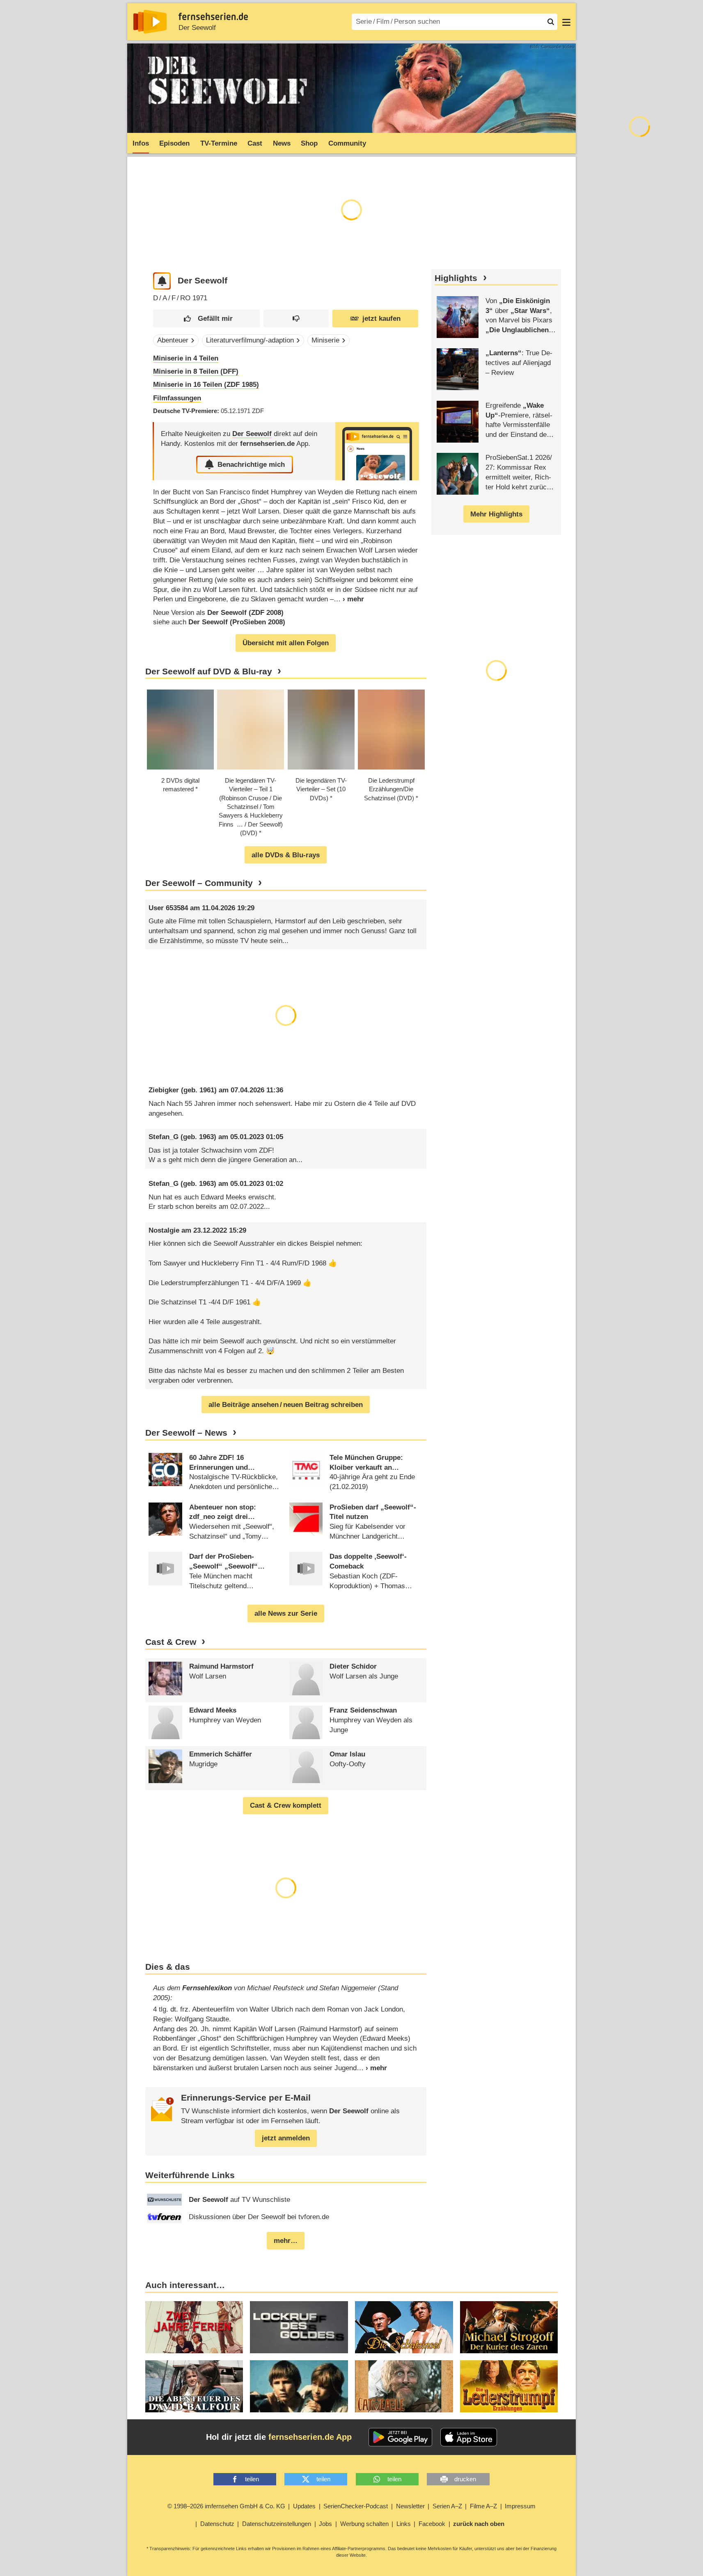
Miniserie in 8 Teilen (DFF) (196, 371)
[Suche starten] (551, 22)
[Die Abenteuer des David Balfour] (194, 2386)
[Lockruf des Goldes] (299, 2327)
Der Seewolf (197, 28)
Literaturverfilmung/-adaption (250, 340)
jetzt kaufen (381, 319)
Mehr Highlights (496, 514)
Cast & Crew (171, 1642)
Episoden (174, 143)
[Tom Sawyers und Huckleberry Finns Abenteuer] (299, 2386)
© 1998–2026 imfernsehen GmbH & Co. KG (226, 2506)
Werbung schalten (364, 2524)
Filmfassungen (177, 398)
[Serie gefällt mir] (206, 319)
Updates (304, 2506)
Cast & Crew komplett (286, 1805)
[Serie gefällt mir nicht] (296, 319)
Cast (255, 143)
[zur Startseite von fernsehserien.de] (150, 22)
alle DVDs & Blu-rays (286, 855)
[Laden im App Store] (469, 2437)
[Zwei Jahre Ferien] (194, 2327)
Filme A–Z (483, 2506)
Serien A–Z (447, 2506)
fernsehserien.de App (310, 2437)
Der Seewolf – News (186, 1433)
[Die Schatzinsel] (404, 2327)
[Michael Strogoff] (509, 2327)
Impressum (520, 2506)
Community (347, 143)
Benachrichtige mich (251, 465)
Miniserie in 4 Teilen (186, 358)
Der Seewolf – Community (199, 883)
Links (404, 2524)
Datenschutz (217, 2524)
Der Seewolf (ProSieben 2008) (237, 622)
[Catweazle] (404, 2386)
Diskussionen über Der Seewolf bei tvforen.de (259, 2217)
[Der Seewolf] (377, 451)
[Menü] (566, 22)
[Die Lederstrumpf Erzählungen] (509, 2386)
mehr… (286, 2241)
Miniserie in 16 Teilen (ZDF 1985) (206, 385)
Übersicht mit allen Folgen (286, 643)
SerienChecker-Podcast (356, 2506)
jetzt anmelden (286, 2138)
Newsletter (410, 2506)
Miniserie (325, 340)
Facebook (432, 2524)
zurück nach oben (479, 2524)
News (282, 143)
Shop (309, 143)
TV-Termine (219, 143)
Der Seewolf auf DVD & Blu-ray (209, 671)
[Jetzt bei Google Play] (400, 2437)
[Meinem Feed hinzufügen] (162, 281)
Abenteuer (173, 340)
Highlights (456, 278)
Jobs (325, 2524)
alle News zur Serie (286, 1613)
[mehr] (349, 599)
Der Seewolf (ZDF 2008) (245, 613)
